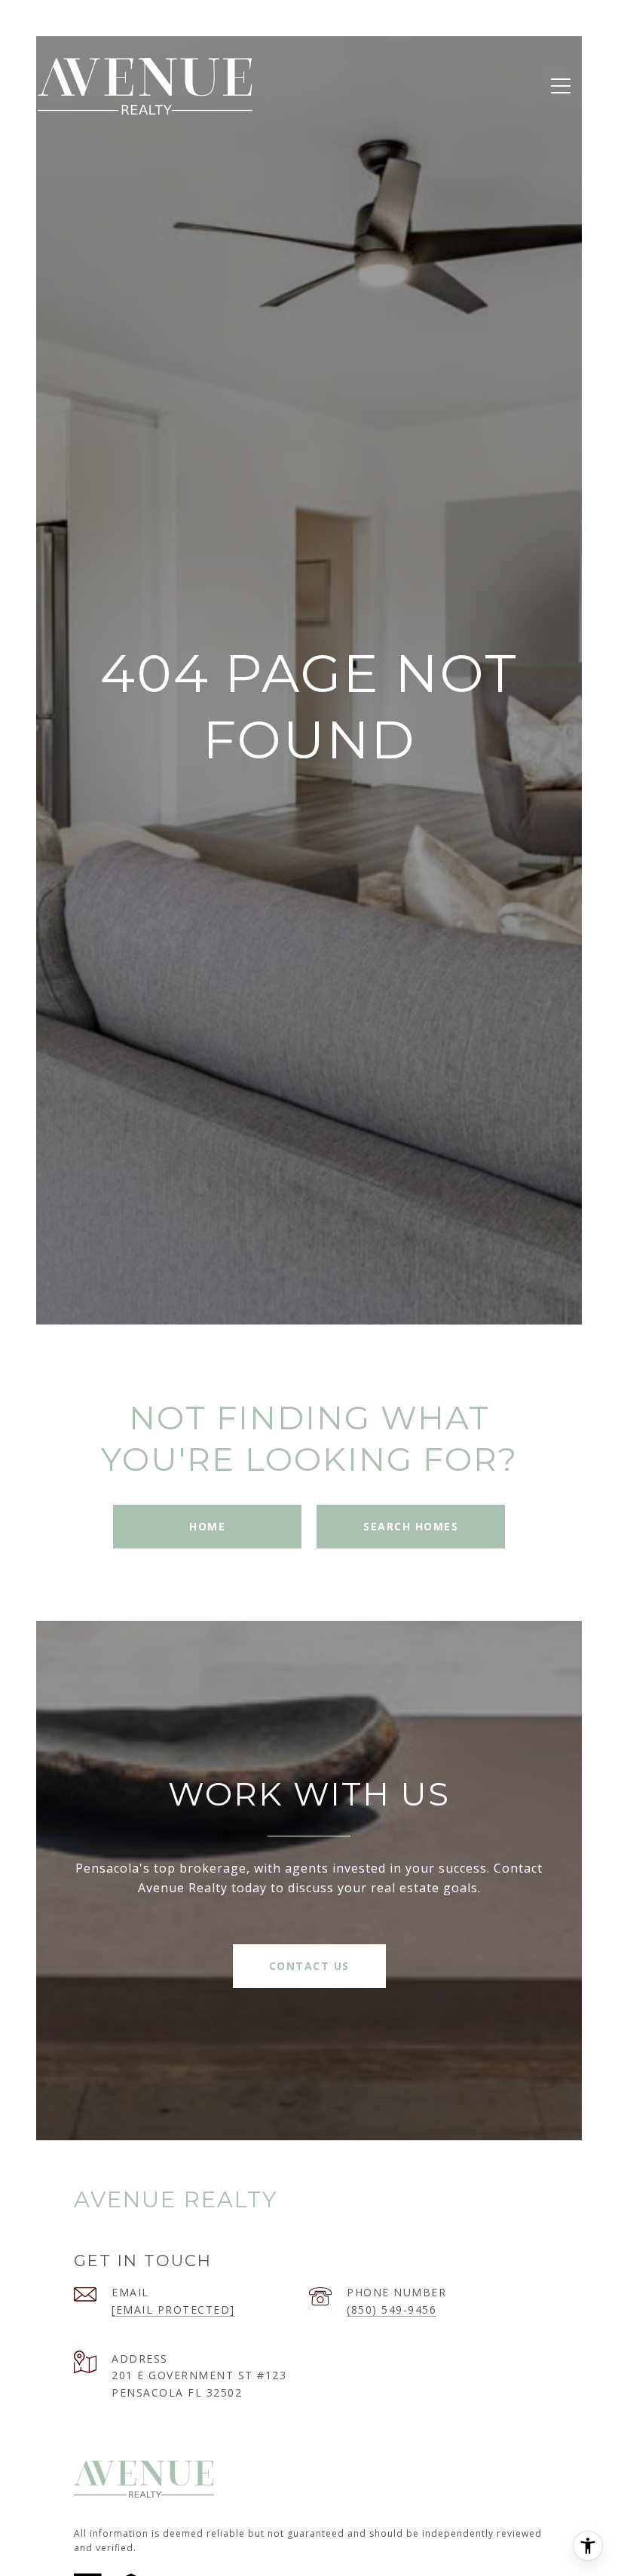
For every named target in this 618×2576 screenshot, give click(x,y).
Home (207, 1526)
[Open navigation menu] (561, 86)
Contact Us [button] (309, 1966)
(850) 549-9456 (392, 2310)
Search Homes (411, 1526)
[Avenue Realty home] (145, 86)
